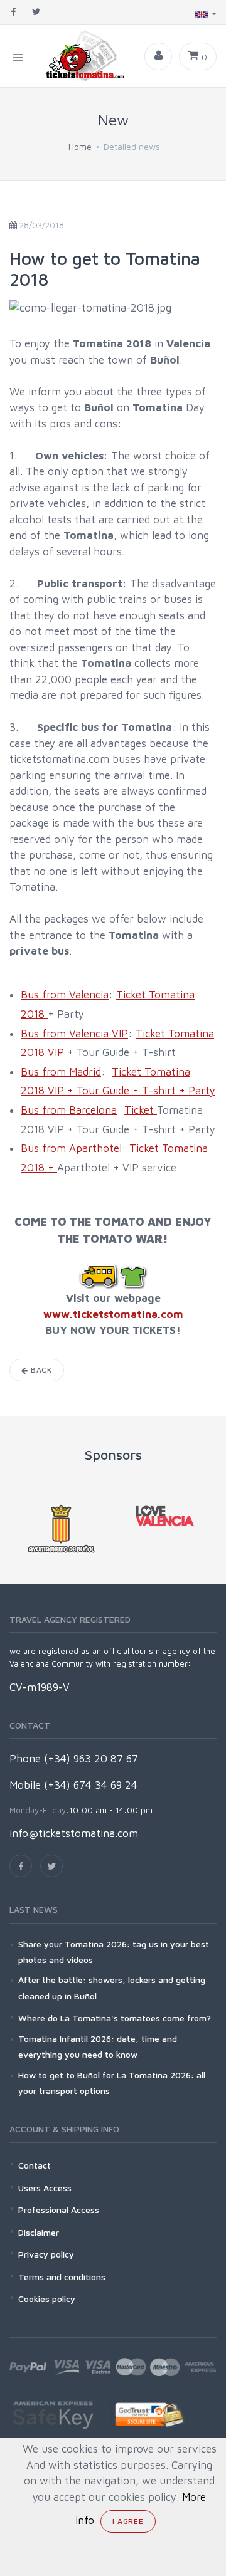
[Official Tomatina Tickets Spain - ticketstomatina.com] (81, 56)
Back (40, 1370)
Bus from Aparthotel (71, 1148)
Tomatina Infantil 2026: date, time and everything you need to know (98, 2046)
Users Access (45, 2188)
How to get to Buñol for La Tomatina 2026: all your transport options (112, 2083)
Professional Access (59, 2210)
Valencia (87, 995)
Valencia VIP (97, 1034)
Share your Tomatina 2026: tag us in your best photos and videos (114, 1952)
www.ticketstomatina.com (113, 1314)
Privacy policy (46, 2254)
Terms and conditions (62, 2277)
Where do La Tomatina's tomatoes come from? (115, 2018)
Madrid (83, 1072)
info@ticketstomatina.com (74, 1833)
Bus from (43, 995)
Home (80, 146)
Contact (35, 2165)
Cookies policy (47, 2299)
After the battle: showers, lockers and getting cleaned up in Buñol (112, 1987)
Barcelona (91, 1110)
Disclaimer (39, 2232)
